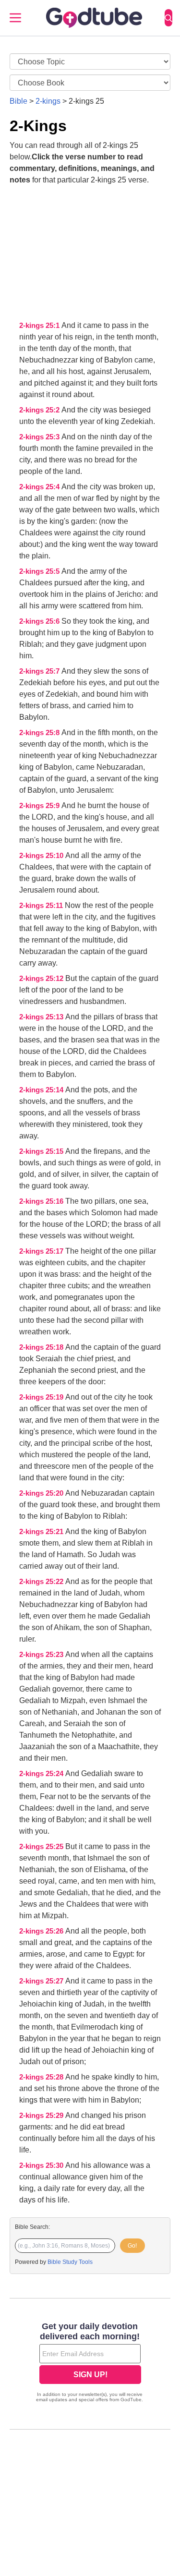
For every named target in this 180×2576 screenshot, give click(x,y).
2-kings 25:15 (42, 1151)
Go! (132, 2246)
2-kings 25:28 (42, 2077)
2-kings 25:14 (42, 1090)
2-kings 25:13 (42, 1017)
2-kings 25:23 (42, 1655)
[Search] (168, 18)
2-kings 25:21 (42, 1532)
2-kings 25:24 (42, 1774)
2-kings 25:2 (40, 410)
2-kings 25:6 (40, 621)
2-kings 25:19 (42, 1397)
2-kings (48, 101)
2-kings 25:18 (42, 1347)
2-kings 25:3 (40, 437)
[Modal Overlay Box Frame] (90, 2363)
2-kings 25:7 (40, 671)
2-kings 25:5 (40, 571)
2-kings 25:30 (42, 2165)
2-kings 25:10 (42, 856)
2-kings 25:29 (42, 2116)
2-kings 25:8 (40, 733)
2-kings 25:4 (40, 487)
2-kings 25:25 (42, 1847)
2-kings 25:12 (42, 979)
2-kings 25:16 (42, 1201)
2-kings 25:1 (40, 326)
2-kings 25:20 (42, 1493)
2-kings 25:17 (42, 1251)
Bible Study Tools (70, 2262)
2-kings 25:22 (42, 1582)
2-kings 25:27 (42, 1981)
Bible (18, 101)
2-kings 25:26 (42, 1931)
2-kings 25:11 (42, 906)
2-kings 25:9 (40, 806)
